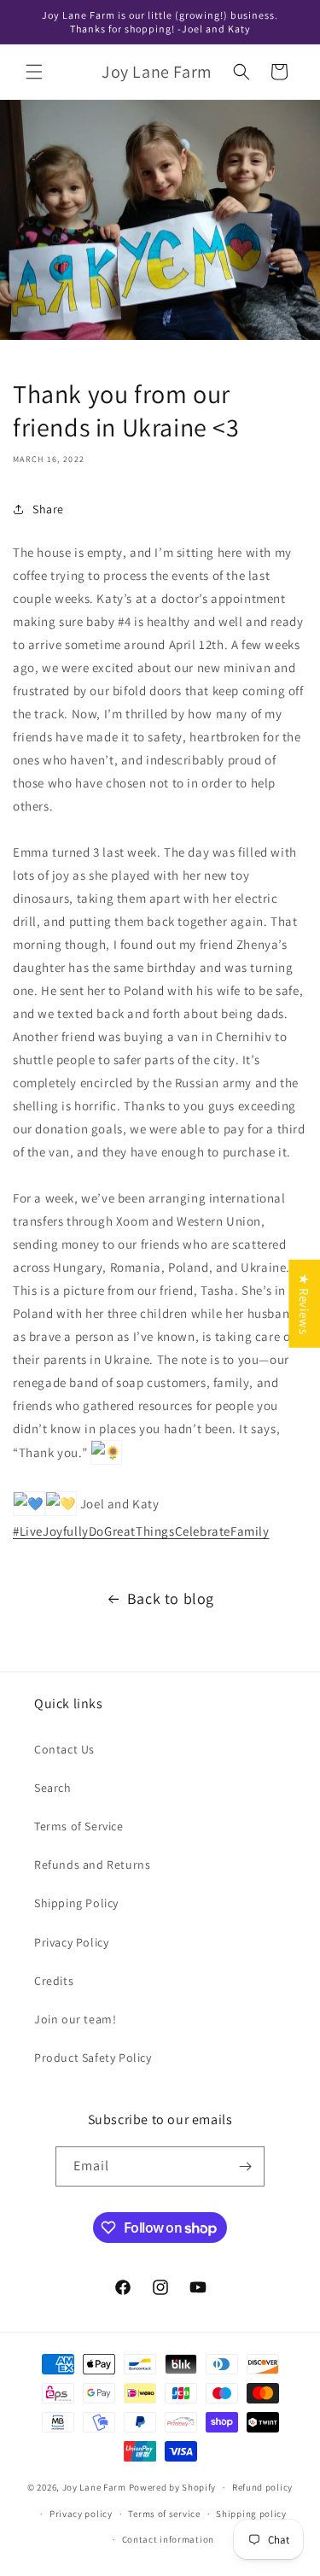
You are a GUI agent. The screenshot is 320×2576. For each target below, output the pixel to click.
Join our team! (75, 2019)
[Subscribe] (245, 2166)
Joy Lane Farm (94, 2487)
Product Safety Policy (93, 2058)
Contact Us (64, 1749)
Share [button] (48, 509)
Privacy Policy (71, 1942)
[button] (34, 72)
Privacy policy (81, 2514)
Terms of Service (79, 1826)
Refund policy (262, 2487)
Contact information (168, 2539)
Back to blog (171, 1598)
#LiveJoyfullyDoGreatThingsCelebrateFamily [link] (141, 1531)
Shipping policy (251, 2514)
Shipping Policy (76, 1903)
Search (53, 1788)
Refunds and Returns (92, 1865)
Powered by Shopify (173, 2487)
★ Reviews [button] (304, 1304)
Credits (54, 1981)
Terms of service (164, 2514)
